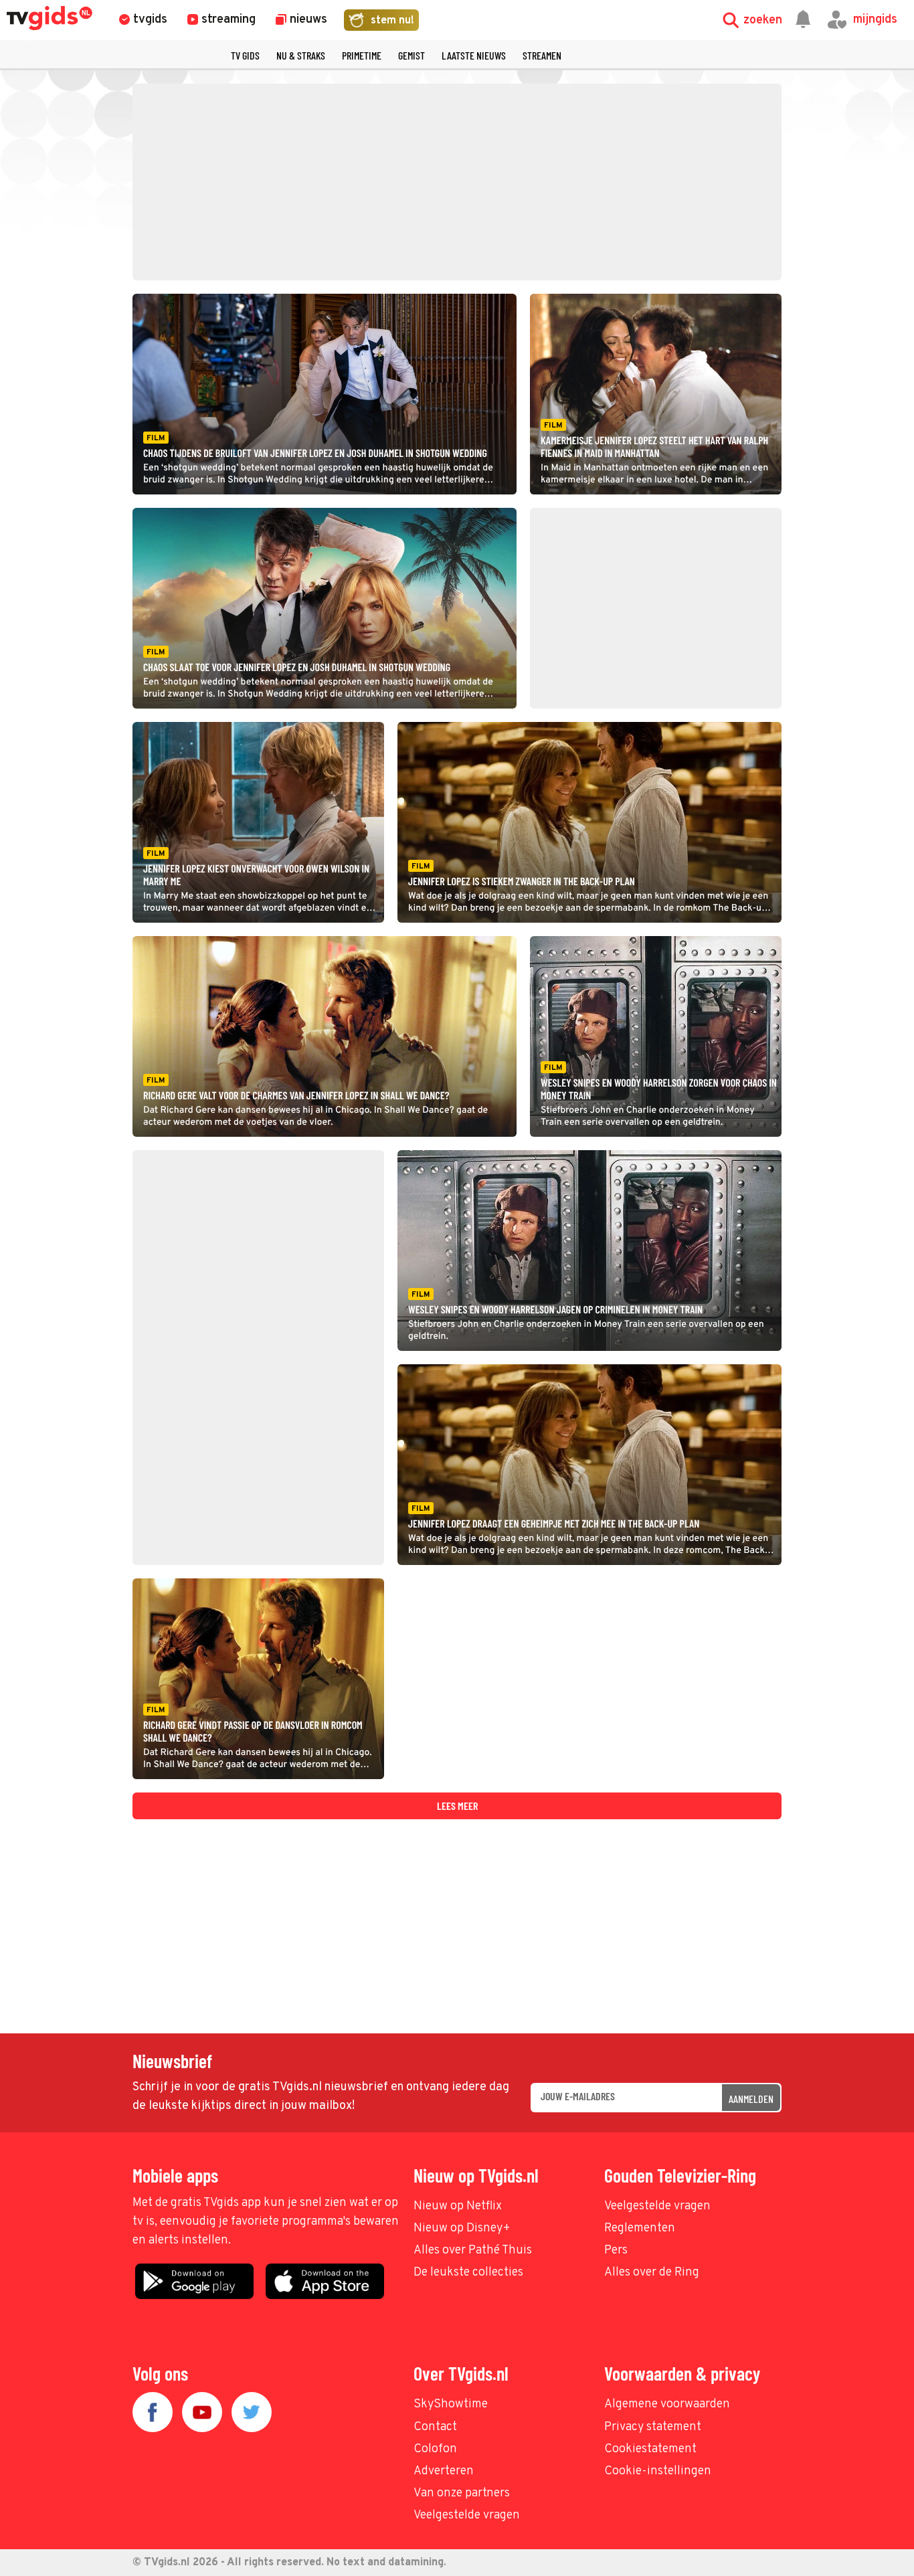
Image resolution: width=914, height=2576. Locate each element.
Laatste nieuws (474, 55)
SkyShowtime (451, 2404)
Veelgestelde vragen (657, 2206)
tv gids (245, 55)
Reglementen (640, 2228)
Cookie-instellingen (658, 2471)
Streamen (542, 55)
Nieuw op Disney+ (462, 2228)
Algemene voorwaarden (667, 2404)
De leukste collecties (468, 2273)
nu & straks (301, 55)
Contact (435, 2427)
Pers (616, 2250)
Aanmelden (751, 2099)
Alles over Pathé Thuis (473, 2250)
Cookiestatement (650, 2449)
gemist (412, 55)
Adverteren (444, 2471)
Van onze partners (462, 2493)
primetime (362, 55)
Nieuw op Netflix (458, 2206)
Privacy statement (653, 2427)
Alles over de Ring (652, 2273)
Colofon (435, 2449)
